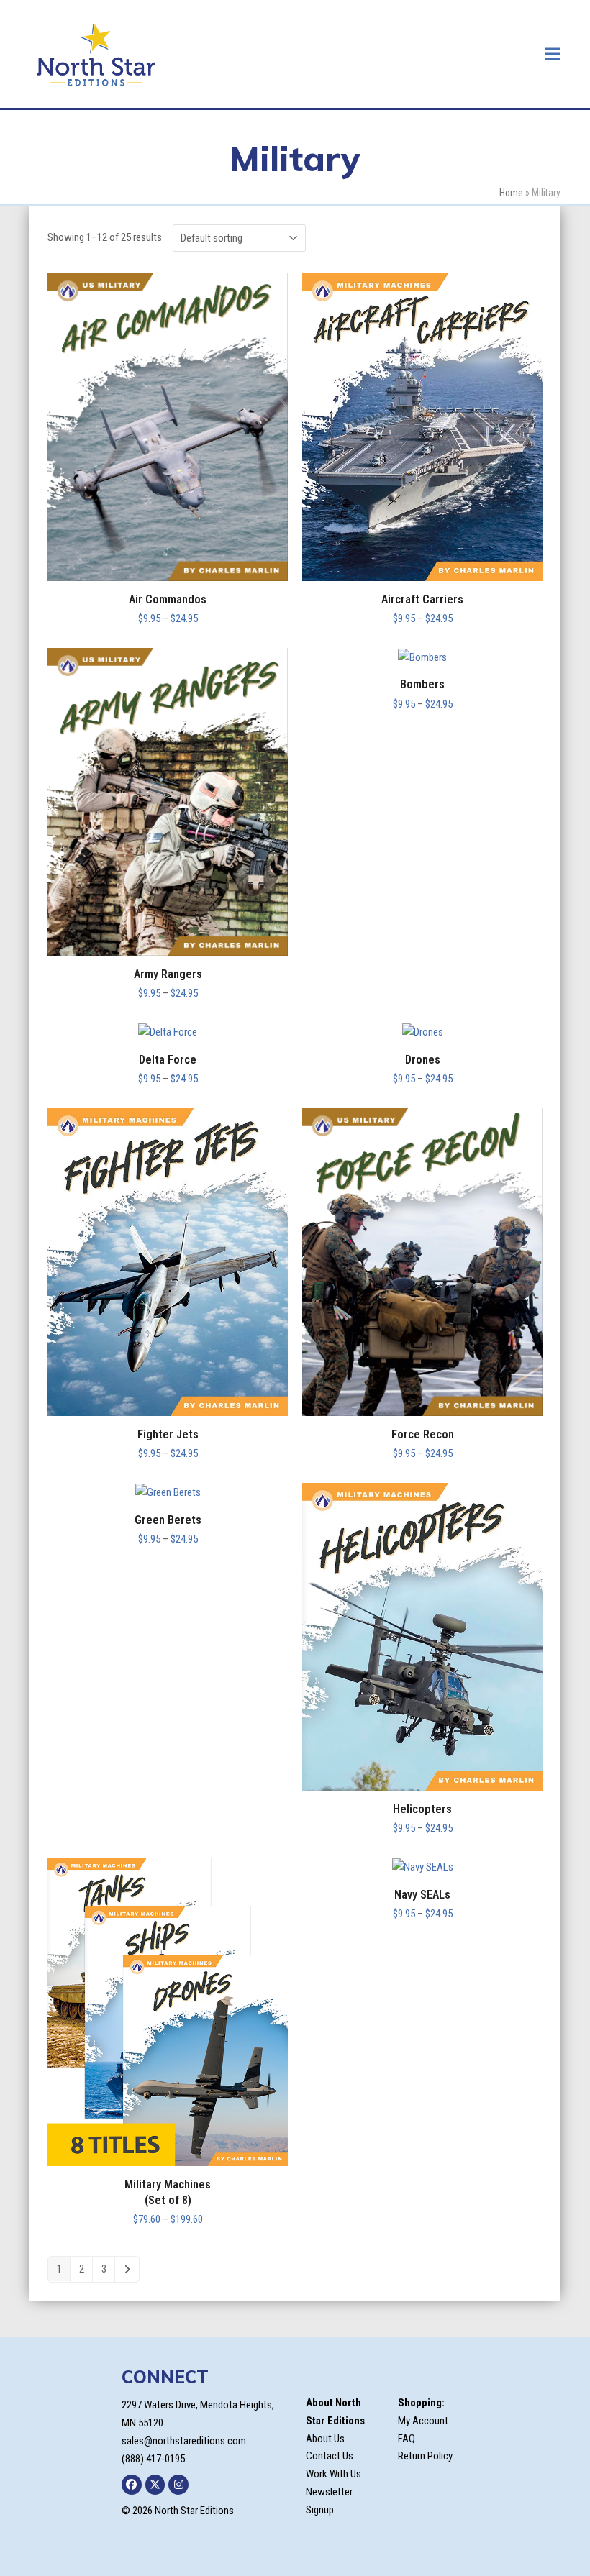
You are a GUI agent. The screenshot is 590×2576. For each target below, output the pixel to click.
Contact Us (330, 2456)
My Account (423, 2421)
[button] (553, 54)
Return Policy (425, 2456)
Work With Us (333, 2474)
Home (511, 193)
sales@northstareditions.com (184, 2441)
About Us (325, 2439)
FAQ (407, 2439)
